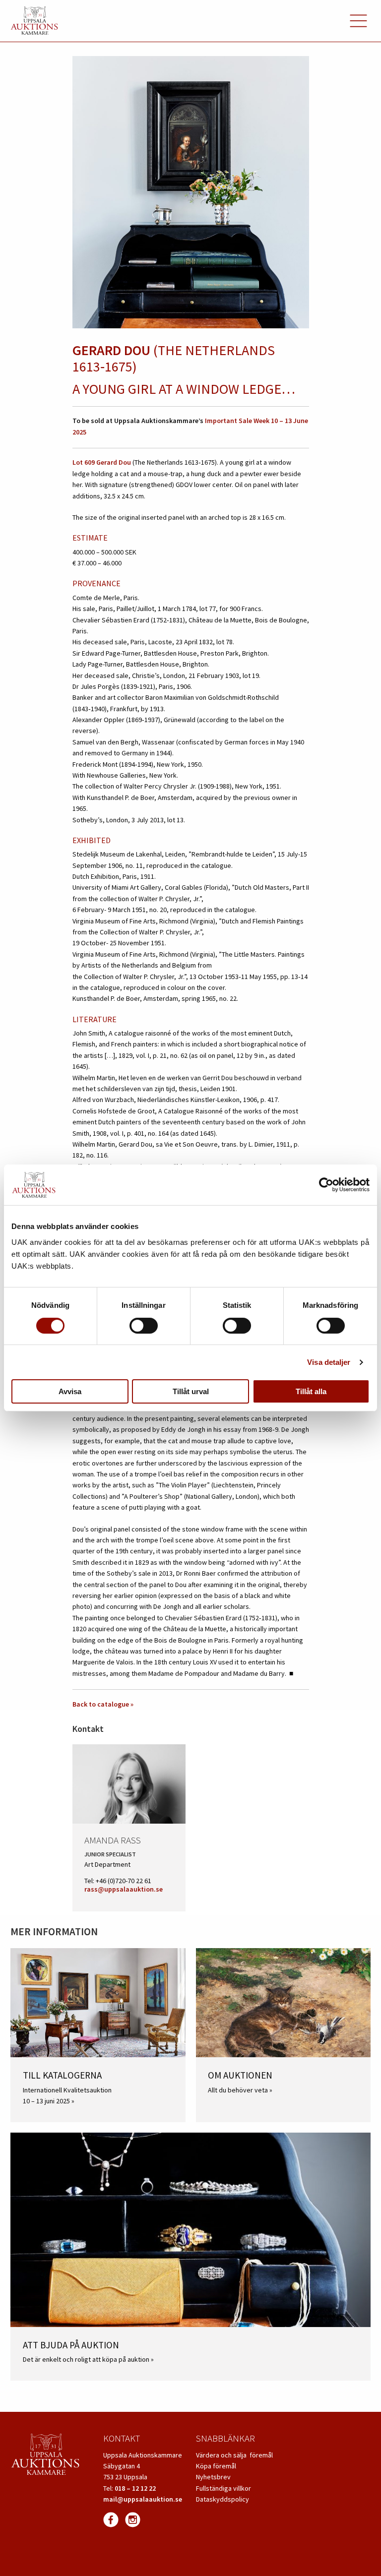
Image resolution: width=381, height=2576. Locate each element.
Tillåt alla (311, 1391)
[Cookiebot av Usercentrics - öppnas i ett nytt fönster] (326, 1185)
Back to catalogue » (103, 1704)
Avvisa (70, 1391)
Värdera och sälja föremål (234, 2455)
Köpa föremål (216, 2466)
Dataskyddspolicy (222, 2499)
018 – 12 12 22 (135, 2488)
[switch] (144, 1326)
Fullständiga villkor (223, 2488)
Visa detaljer (329, 1362)
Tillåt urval (191, 1391)
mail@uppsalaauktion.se (143, 2499)
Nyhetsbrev (213, 2477)
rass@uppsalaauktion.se (124, 1889)
